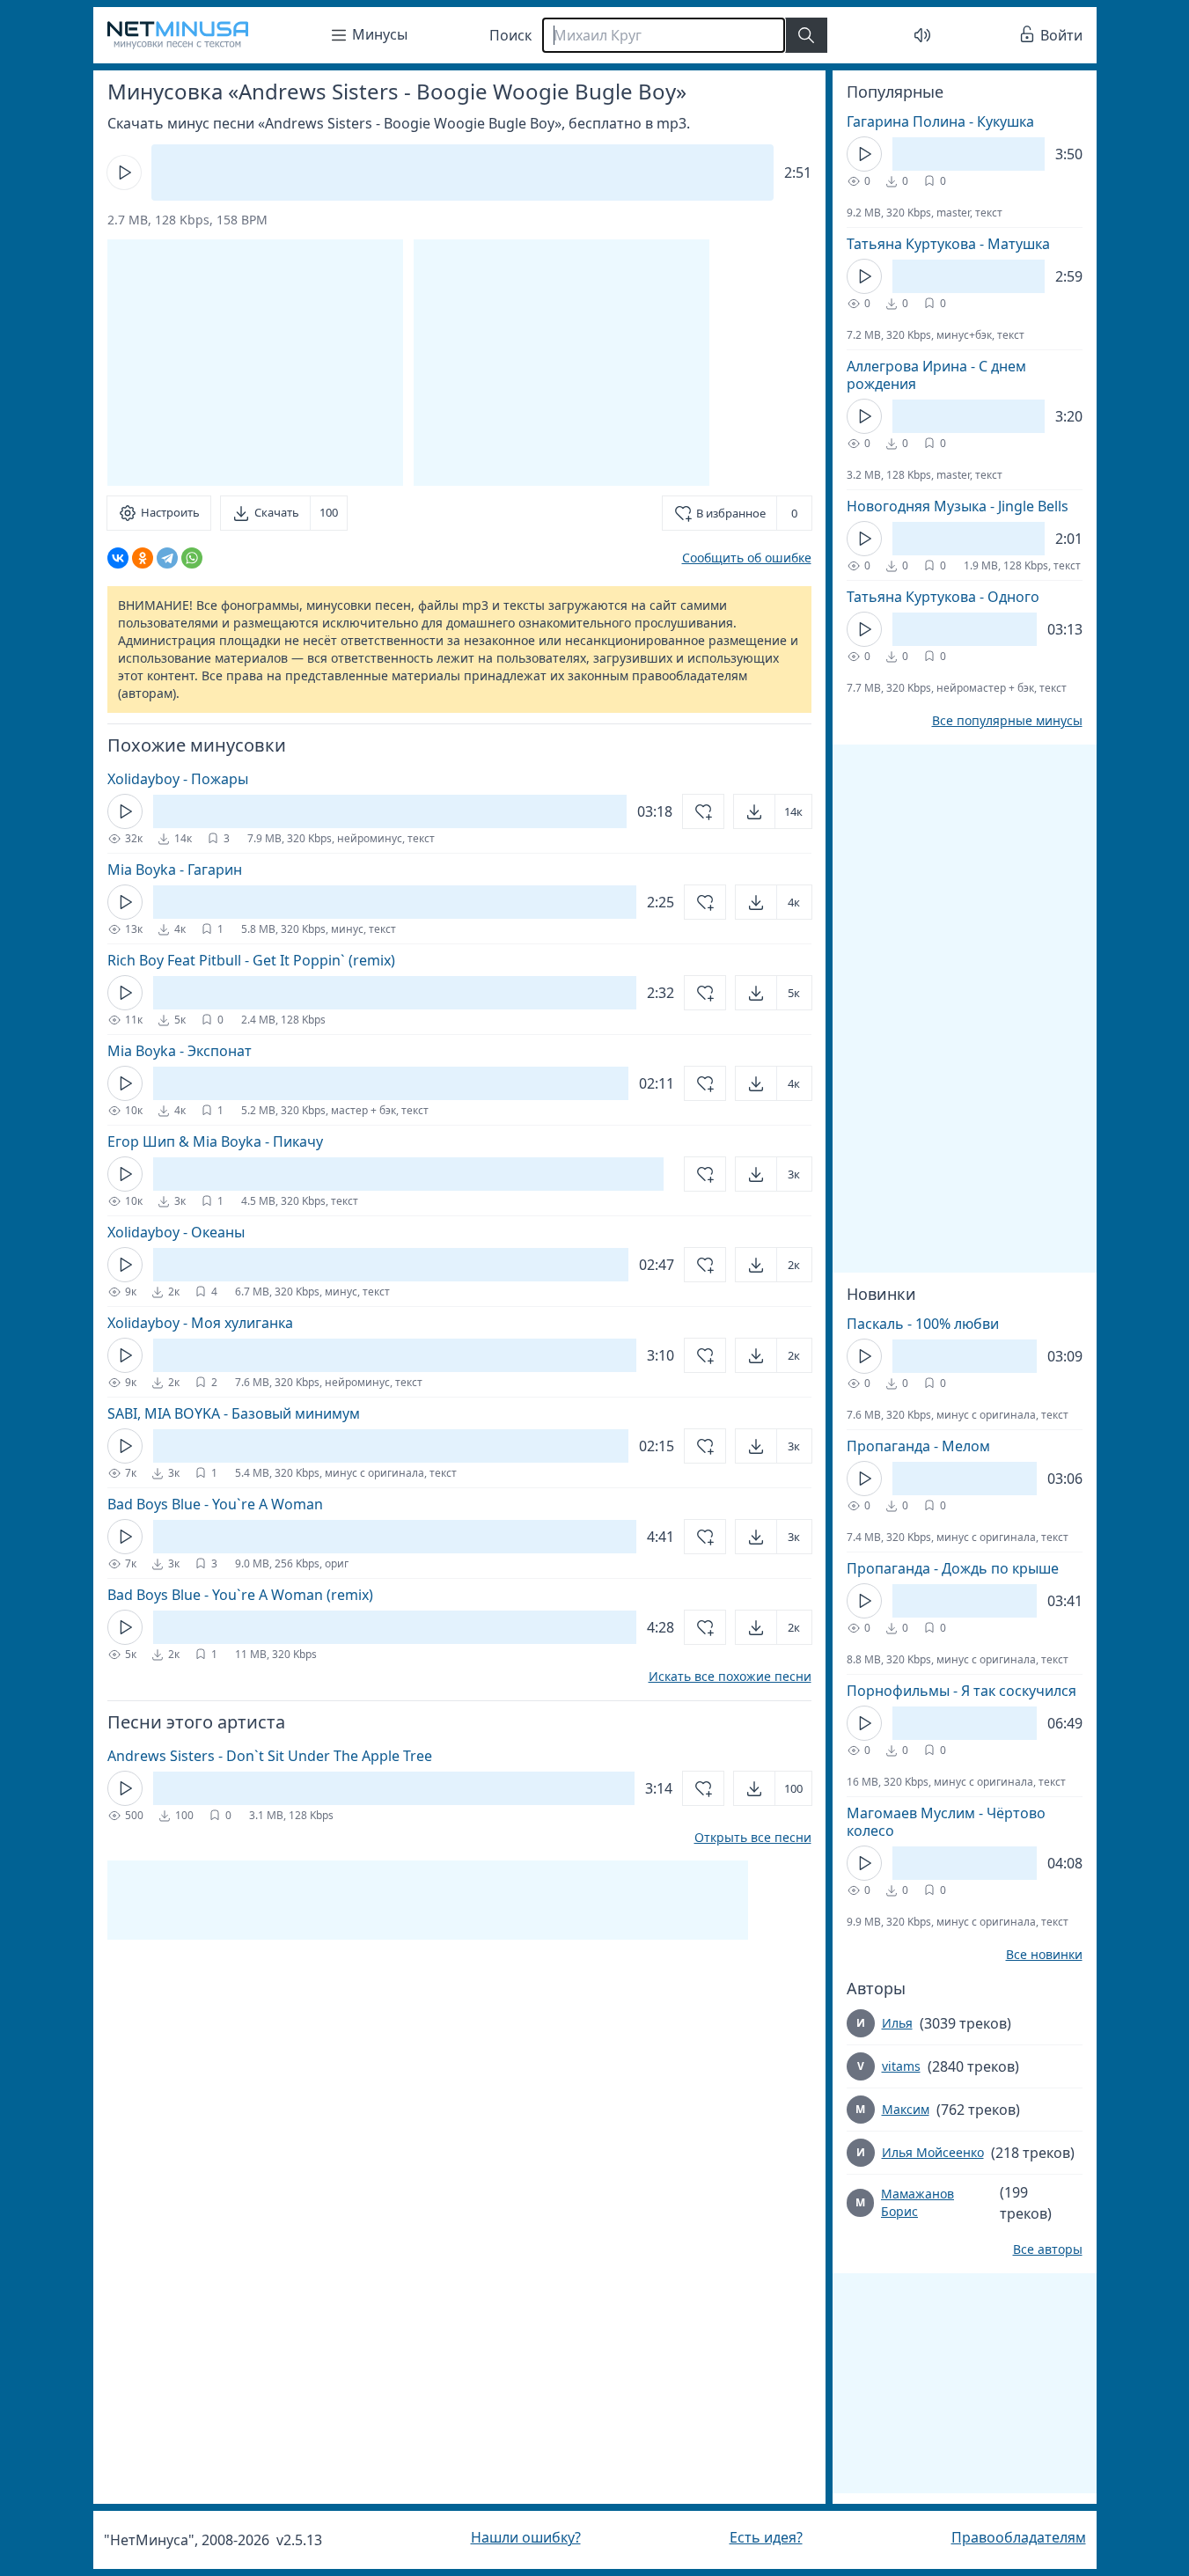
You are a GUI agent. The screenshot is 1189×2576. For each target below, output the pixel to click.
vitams (901, 2066)
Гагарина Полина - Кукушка (940, 121)
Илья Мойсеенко (933, 2152)
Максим (906, 2109)
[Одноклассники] (143, 558)
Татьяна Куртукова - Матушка (948, 244)
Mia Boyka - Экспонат (180, 1051)
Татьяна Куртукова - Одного (943, 597)
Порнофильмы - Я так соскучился (961, 1691)
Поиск (510, 35)
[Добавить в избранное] (703, 811)
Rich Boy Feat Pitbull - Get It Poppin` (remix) (251, 960)
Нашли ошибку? (526, 2537)
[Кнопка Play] (124, 172)
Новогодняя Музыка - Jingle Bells (958, 506)
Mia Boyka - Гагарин (175, 870)
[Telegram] (167, 558)
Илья (897, 2023)
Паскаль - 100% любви (923, 1324)
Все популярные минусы (1007, 721)
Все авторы (1048, 2249)
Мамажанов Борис (917, 2202)
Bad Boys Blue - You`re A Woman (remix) (240, 1595)
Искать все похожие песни (730, 1677)
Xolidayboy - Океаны (176, 1232)
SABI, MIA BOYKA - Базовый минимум (234, 1413)
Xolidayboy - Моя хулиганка (200, 1323)
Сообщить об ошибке (747, 558)
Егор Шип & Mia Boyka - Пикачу (215, 1141)
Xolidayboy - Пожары (178, 779)
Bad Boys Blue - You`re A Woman (215, 1504)
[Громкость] (922, 35)
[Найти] (806, 35)
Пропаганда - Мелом (918, 1446)
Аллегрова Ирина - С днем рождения (936, 375)
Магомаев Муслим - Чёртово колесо (946, 1822)
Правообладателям (1019, 2537)
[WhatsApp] (192, 558)
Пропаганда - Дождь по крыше (953, 1568)
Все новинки (1044, 1955)
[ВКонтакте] (118, 558)
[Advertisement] (561, 363)
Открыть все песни (753, 1838)
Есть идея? (766, 2537)
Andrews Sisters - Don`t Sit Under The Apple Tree (270, 1756)
